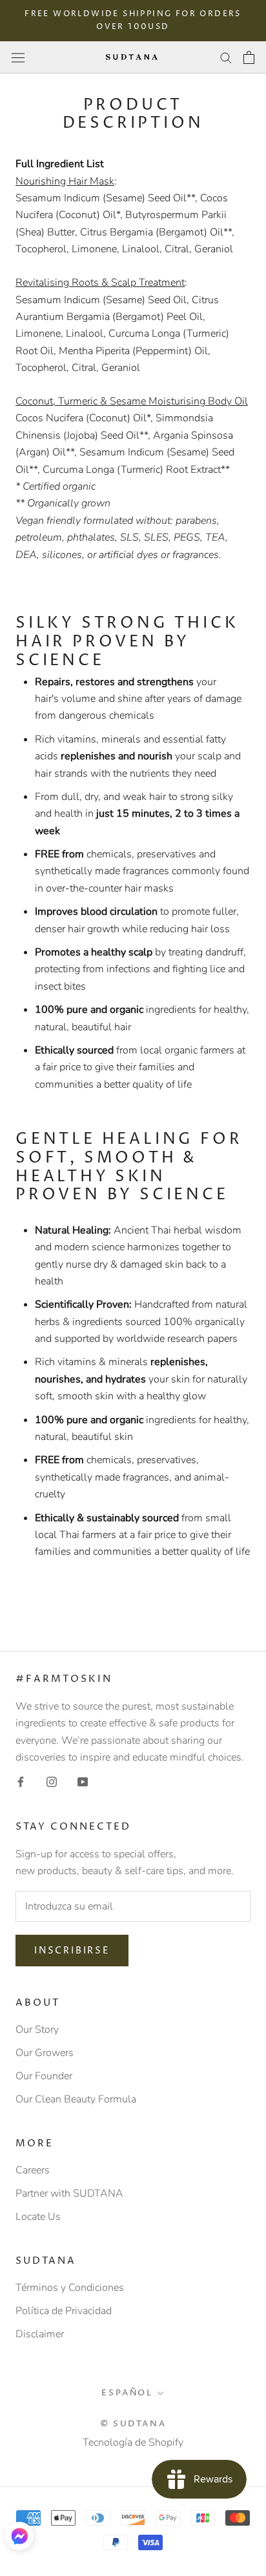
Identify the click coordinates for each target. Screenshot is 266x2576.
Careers (33, 2170)
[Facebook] (21, 1781)
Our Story (37, 2030)
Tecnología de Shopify (133, 2442)
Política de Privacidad (64, 2311)
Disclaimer (40, 2334)
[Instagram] (52, 1781)
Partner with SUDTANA (69, 2193)
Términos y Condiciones (70, 2288)
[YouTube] (83, 1781)
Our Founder (44, 2076)
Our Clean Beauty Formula (76, 2099)
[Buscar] (226, 57)
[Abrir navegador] (18, 57)
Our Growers (45, 2053)
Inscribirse (72, 1951)
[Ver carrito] (249, 57)
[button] (19, 2536)
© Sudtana (133, 2424)
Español (127, 2393)
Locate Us (38, 2217)
